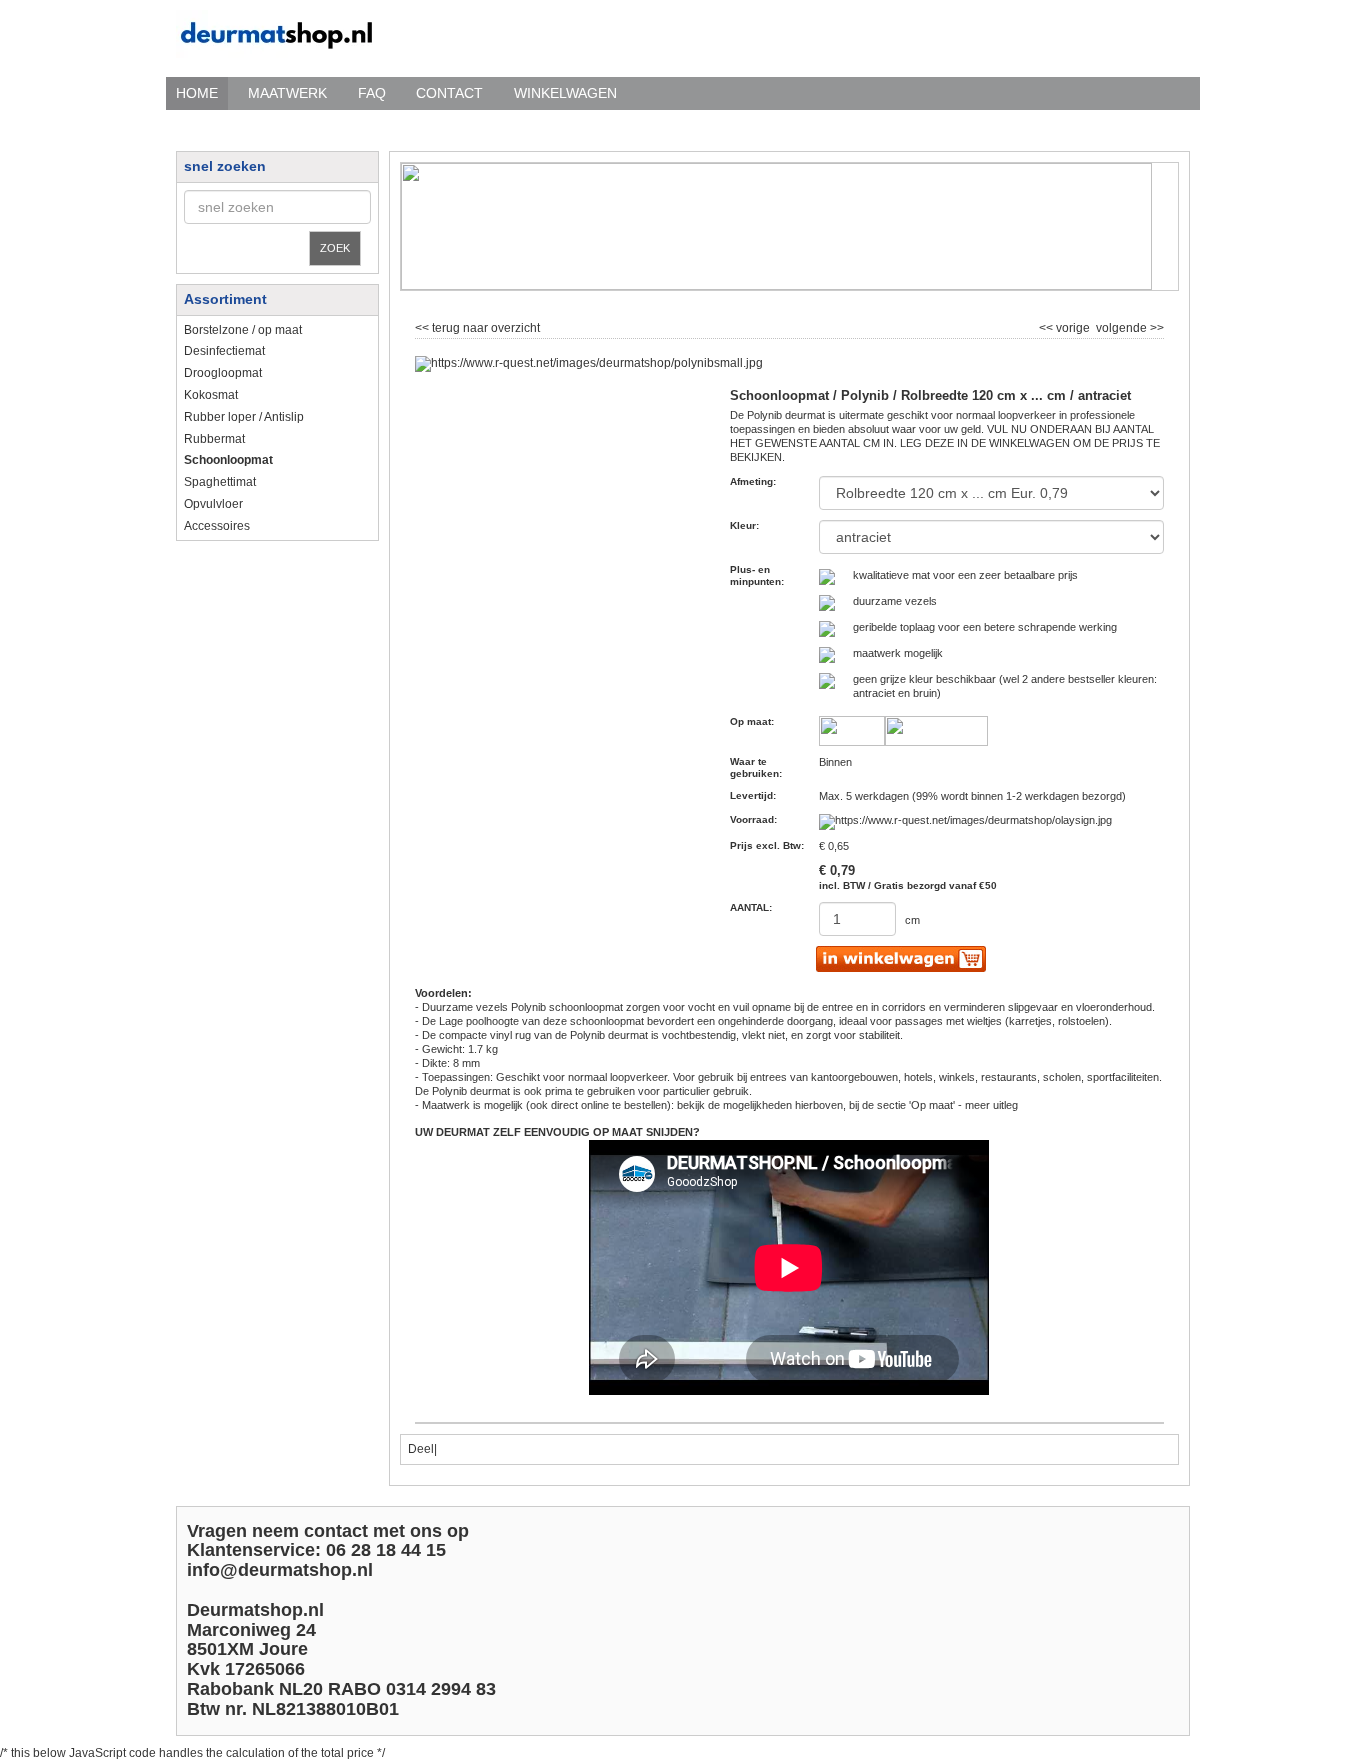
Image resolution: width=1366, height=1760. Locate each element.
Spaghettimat (220, 482)
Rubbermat (214, 439)
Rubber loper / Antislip (244, 417)
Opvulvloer (213, 504)
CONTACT (449, 93)
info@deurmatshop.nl (280, 1570)
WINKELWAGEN (565, 93)
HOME (197, 93)
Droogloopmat (223, 373)
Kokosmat (211, 395)
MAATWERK (287, 93)
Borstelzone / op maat (243, 330)
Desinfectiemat (224, 351)
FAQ (372, 93)
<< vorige (1066, 326)
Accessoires (217, 526)
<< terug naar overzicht (477, 326)
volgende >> (1128, 326)
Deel (421, 1449)
